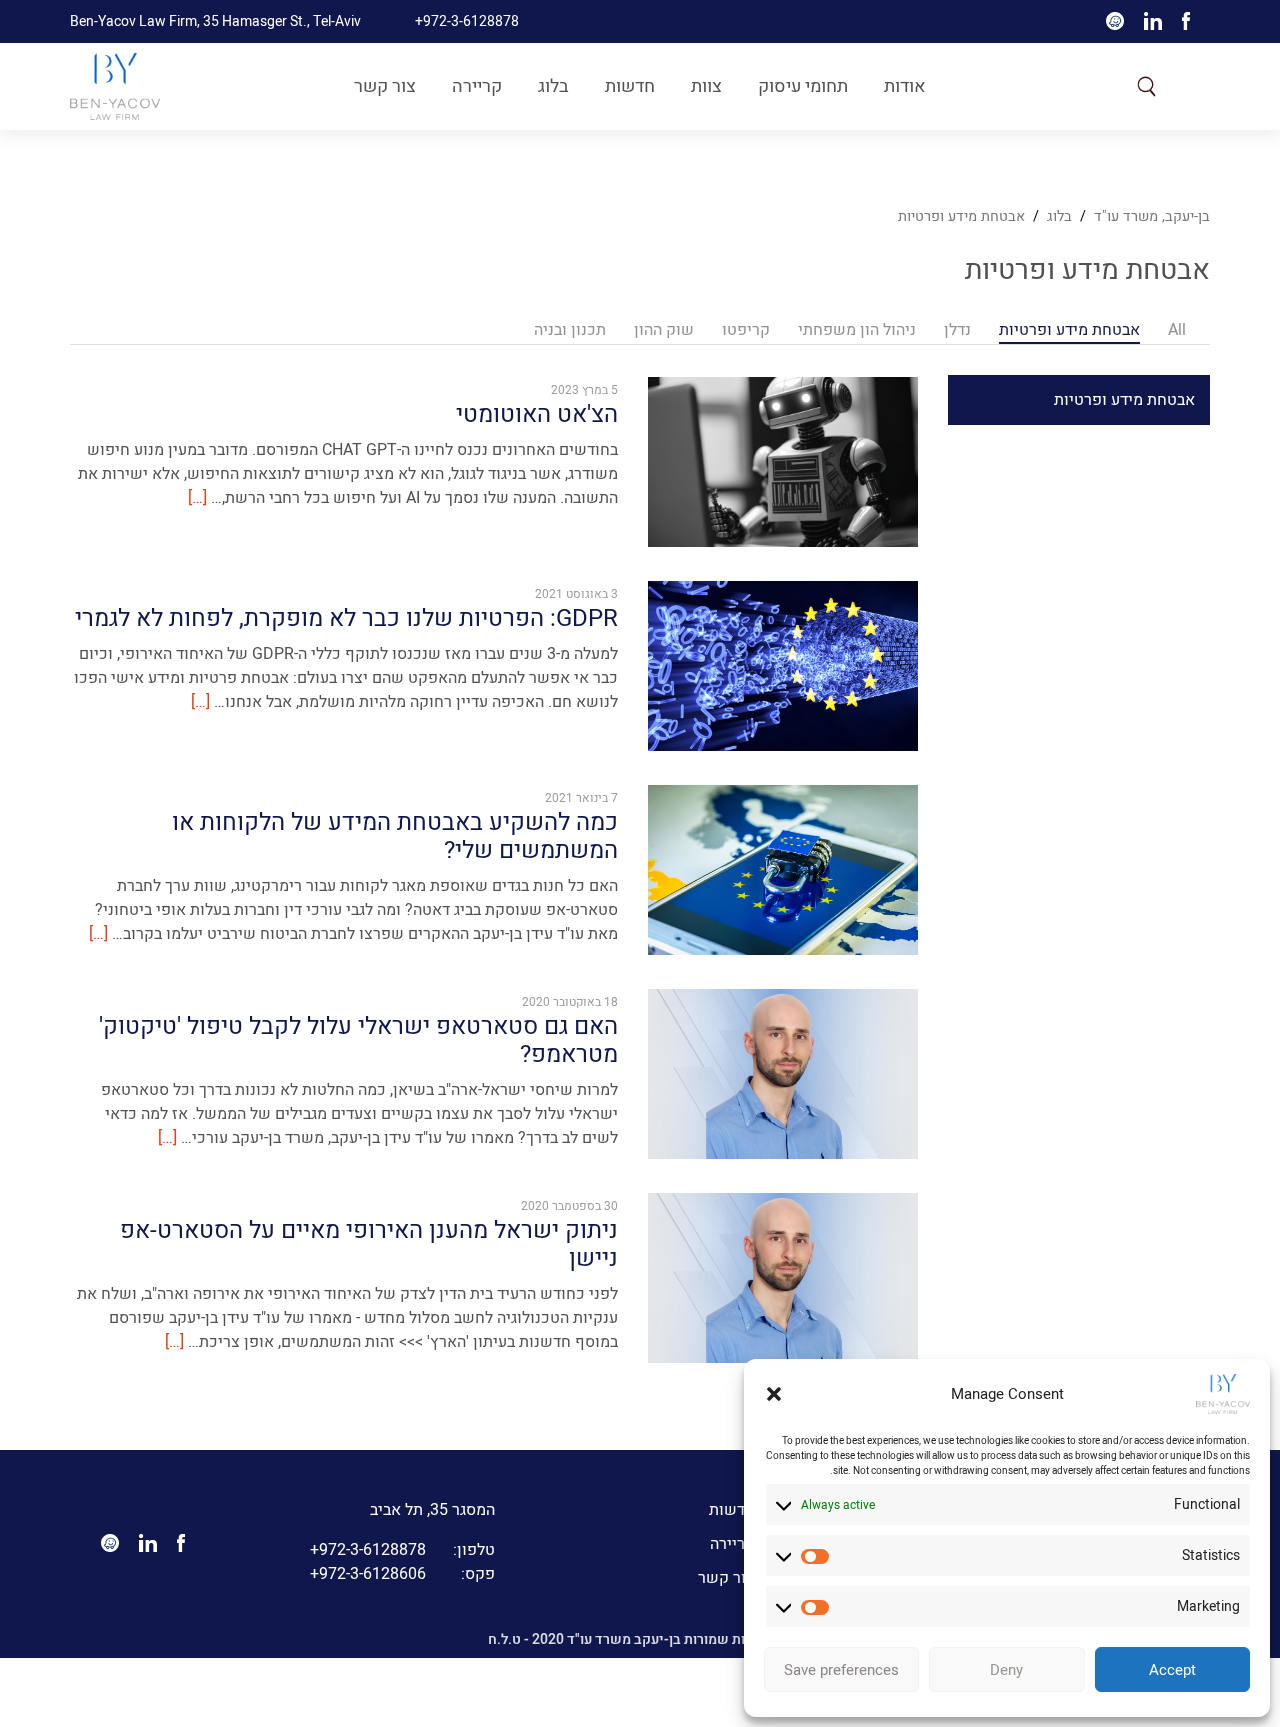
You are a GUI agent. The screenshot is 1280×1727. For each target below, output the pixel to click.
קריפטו (746, 330)
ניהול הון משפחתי (857, 330)
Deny (1006, 1670)
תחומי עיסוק (803, 86)
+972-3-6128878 (467, 21)
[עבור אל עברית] (1192, 86)
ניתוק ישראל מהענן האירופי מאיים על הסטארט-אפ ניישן (369, 1245)
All (1177, 330)
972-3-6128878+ (402, 1550)
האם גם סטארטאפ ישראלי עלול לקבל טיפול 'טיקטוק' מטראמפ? (358, 1041)
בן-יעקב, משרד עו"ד (1152, 216)
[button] (774, 1394)
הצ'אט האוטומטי (537, 414)
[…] (197, 497)
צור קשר (385, 86)
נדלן (957, 330)
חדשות (630, 86)
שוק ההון (664, 330)
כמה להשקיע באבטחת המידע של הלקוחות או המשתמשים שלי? (395, 837)
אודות (905, 86)
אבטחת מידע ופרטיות (961, 216)
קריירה (477, 86)
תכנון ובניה (570, 330)
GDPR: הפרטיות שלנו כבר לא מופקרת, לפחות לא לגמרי (346, 618)
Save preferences (841, 1670)
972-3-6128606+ (402, 1574)
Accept (1172, 1670)
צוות (706, 86)
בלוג (553, 86)
